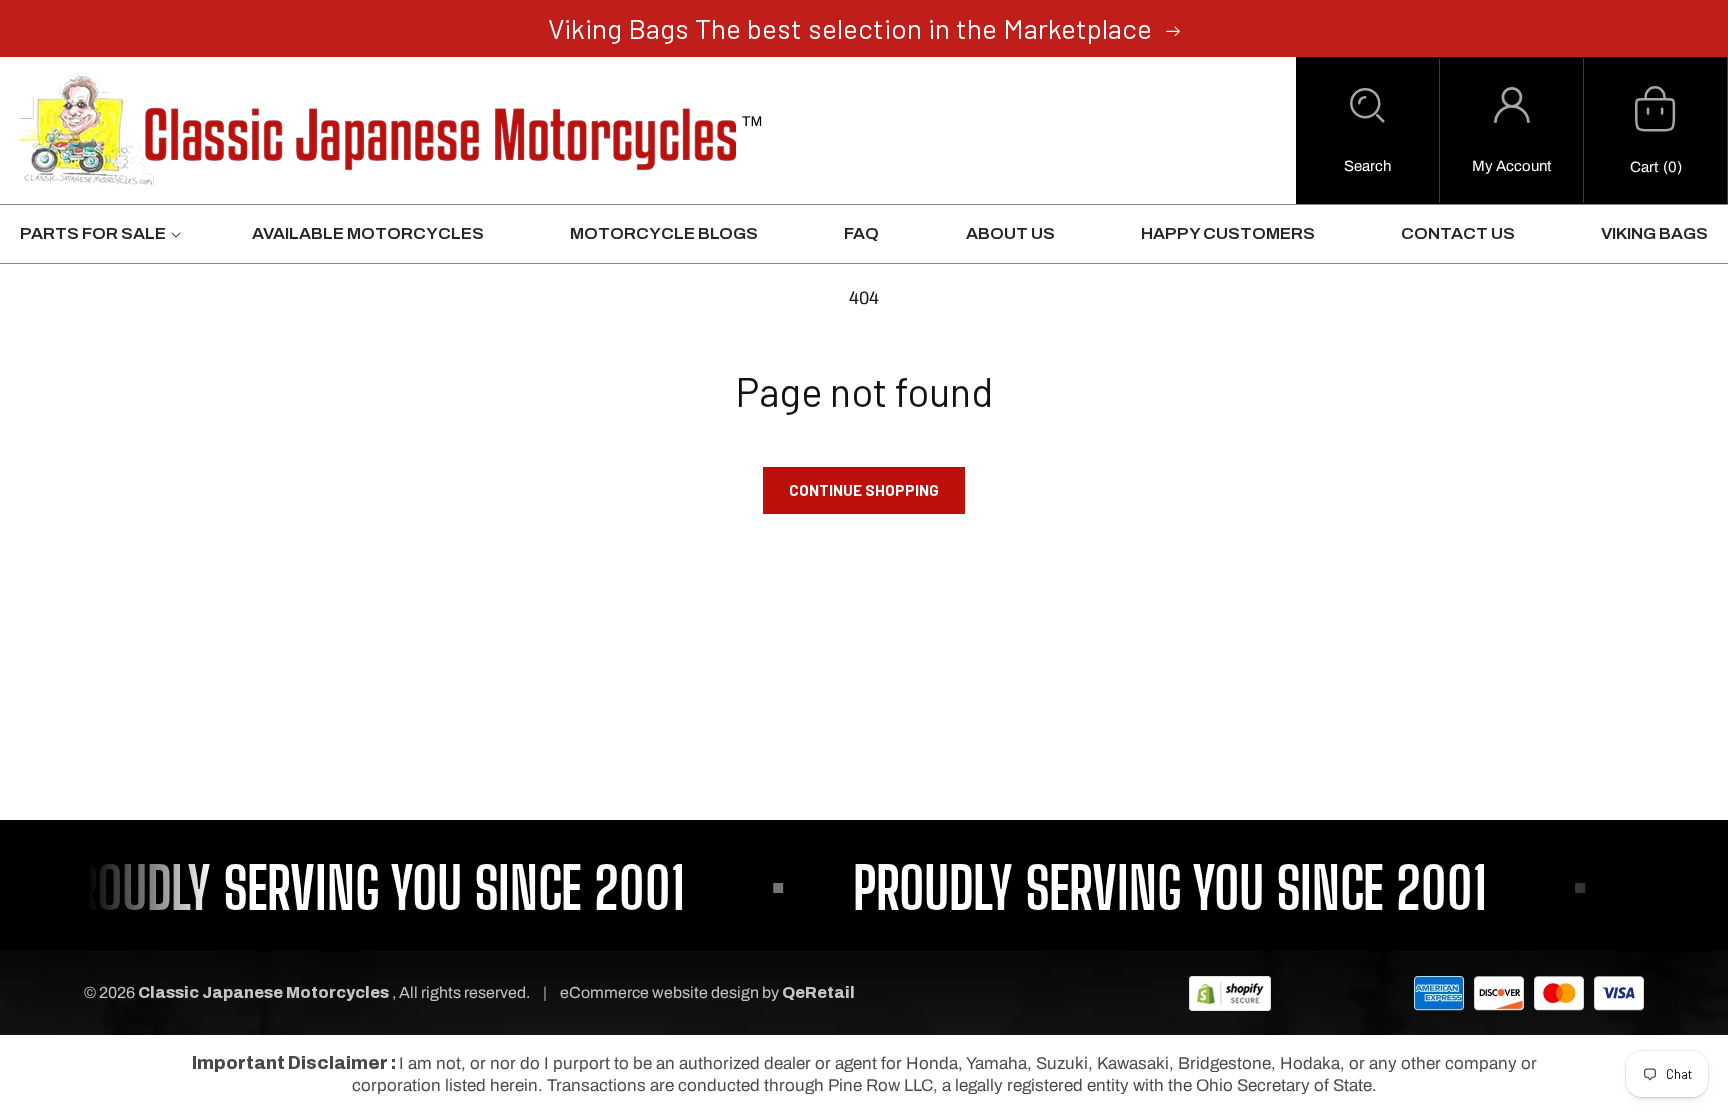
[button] (1367, 131)
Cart (1644, 167)
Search (1367, 166)
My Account (1511, 166)
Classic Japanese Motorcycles (263, 992)
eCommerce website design (661, 992)
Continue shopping (864, 490)
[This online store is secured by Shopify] (1230, 992)
